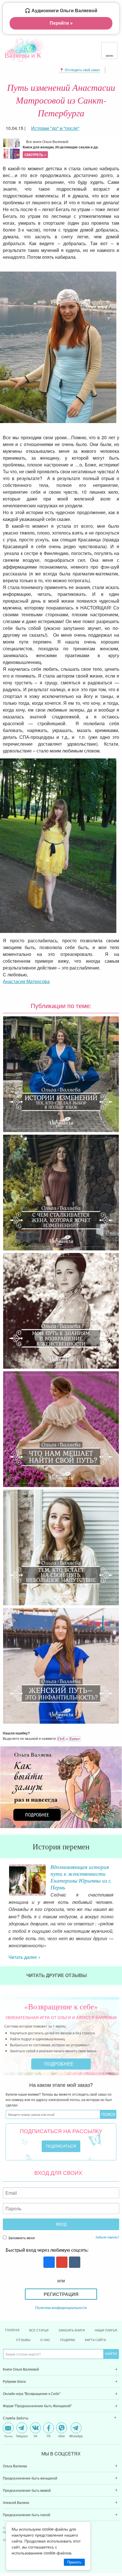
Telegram (22, 2407)
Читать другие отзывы (57, 1947)
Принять (74, 2562)
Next (118, 1878)
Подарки (68, 2311)
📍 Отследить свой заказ (80, 70)
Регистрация (61, 2265)
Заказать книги (72, 2301)
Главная (12, 2301)
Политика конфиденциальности (61, 2279)
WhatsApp (76, 2407)
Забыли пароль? (107, 2208)
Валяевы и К (23, 55)
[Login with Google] (61, 2234)
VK (35, 2407)
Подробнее (59, 2035)
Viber (62, 2407)
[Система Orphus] (69, 1738)
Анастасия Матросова (26, 981)
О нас (45, 2311)
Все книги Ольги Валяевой (61, 148)
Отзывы (23, 2311)
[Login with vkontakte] (74, 2234)
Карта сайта (95, 2311)
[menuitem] (61, 2341)
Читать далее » (25, 1928)
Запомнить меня (21, 2209)
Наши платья (106, 2301)
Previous (4, 1878)
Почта (8, 2407)
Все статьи (39, 2301)
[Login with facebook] (48, 2234)
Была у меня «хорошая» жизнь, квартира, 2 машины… (78, 1873)
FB (49, 2407)
